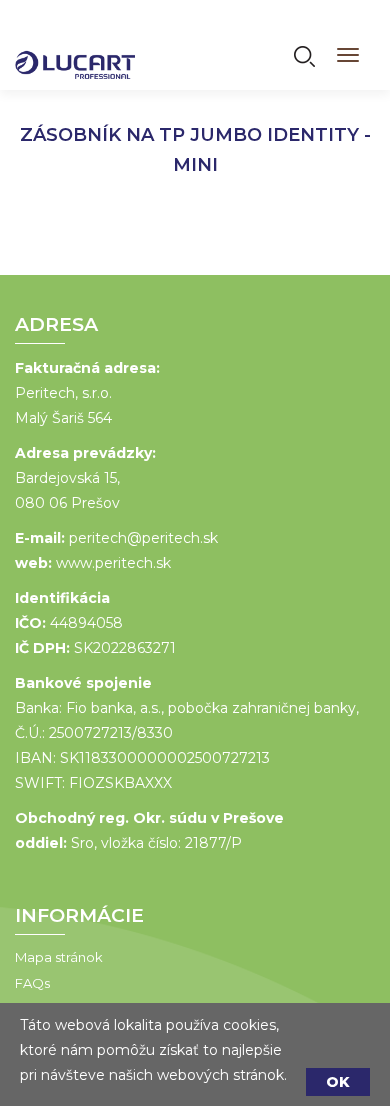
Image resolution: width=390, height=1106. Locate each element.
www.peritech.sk (113, 563)
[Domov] (75, 52)
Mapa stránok (59, 957)
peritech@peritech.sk (143, 538)
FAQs (32, 983)
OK (338, 1082)
